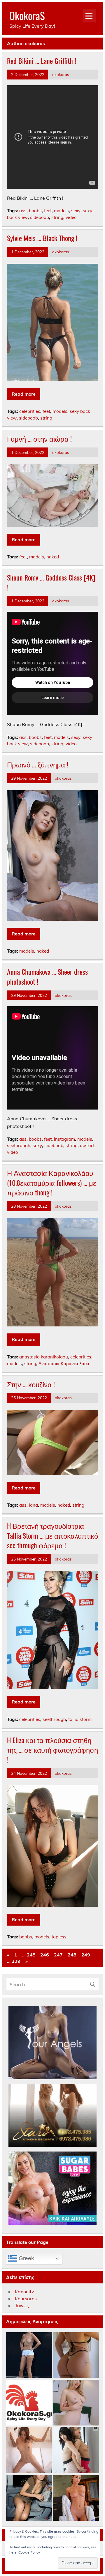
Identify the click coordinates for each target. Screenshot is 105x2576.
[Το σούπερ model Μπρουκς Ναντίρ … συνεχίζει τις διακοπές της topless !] (29, 2355)
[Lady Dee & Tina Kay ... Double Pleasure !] (76, 2450)
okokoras (61, 74)
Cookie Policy (29, 2552)
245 (31, 1955)
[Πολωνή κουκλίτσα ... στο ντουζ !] (29, 2450)
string (57, 217)
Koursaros (26, 2299)
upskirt (87, 1145)
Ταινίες (22, 2306)
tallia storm (80, 1719)
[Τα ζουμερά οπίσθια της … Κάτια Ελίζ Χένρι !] (76, 2355)
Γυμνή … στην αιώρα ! (39, 438)
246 (45, 1955)
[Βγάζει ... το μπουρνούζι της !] (76, 2498)
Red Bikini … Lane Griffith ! (42, 61)
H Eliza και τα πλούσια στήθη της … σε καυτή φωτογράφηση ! (52, 1750)
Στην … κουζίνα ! (31, 1384)
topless (59, 1937)
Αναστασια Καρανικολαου (64, 1364)
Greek (26, 2258)
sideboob (40, 217)
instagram (64, 1139)
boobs (35, 211)
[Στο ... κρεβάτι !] (76, 2403)
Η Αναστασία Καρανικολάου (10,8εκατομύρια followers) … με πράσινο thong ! (52, 1182)
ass (23, 211)
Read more (24, 394)
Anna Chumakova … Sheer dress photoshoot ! (47, 976)
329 (16, 1961)
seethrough (19, 1145)
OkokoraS (27, 15)
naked (53, 557)
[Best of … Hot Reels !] (29, 2403)
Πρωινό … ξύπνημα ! (38, 764)
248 (72, 1955)
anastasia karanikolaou (44, 1357)
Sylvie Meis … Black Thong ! (42, 238)
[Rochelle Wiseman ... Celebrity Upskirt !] (29, 2498)
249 (86, 1955)
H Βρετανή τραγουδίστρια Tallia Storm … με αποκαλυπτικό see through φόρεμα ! (52, 1535)
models (61, 211)
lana (33, 1505)
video (71, 217)
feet (48, 211)
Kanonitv (24, 2292)
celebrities (30, 411)
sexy (76, 211)
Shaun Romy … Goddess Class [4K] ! (51, 582)
